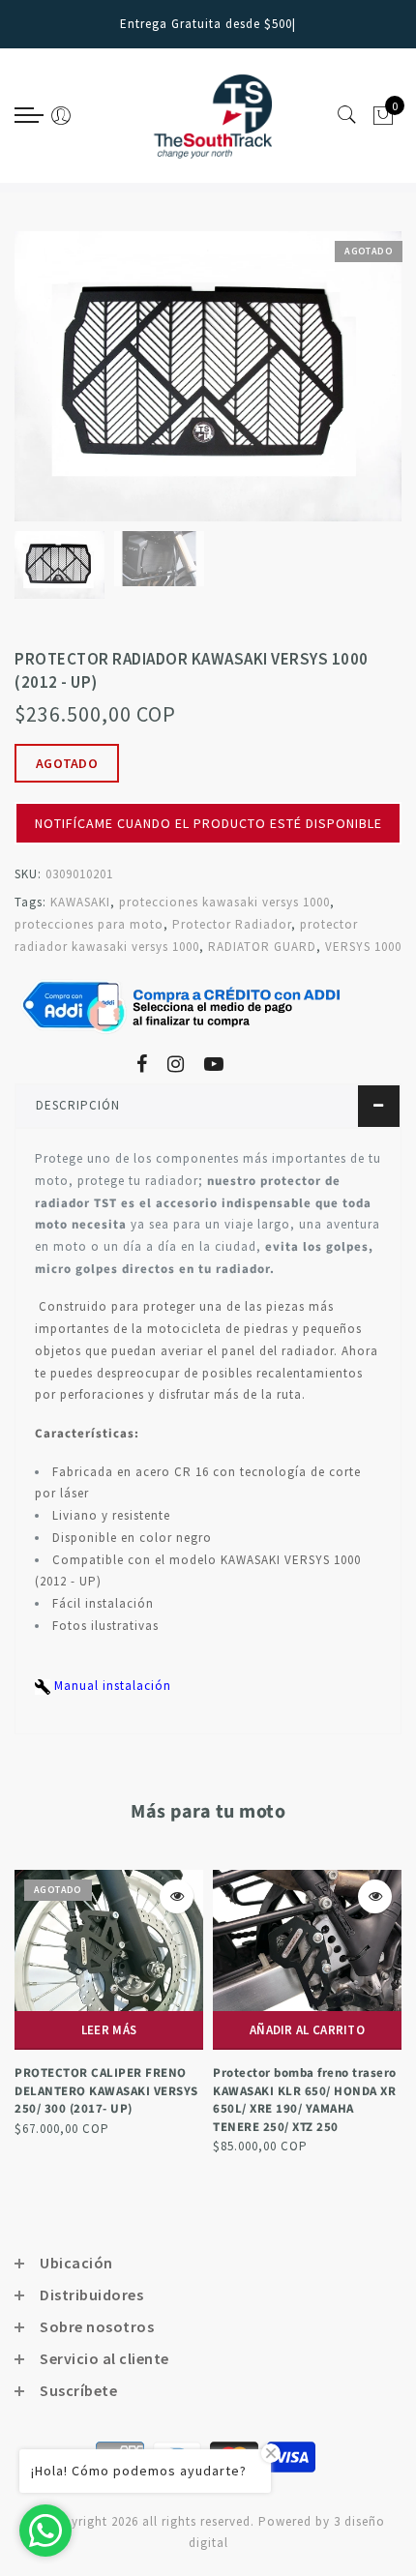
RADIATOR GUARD (262, 947)
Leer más (109, 2030)
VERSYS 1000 (363, 947)
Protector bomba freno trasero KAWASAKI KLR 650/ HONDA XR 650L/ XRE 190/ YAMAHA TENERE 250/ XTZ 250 (305, 2100)
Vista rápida (177, 1896)
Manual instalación (111, 1686)
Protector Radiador (232, 924)
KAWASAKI (80, 902)
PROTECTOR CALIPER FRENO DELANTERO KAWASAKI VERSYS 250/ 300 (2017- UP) (106, 2091)
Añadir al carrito (307, 2030)
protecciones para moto (89, 924)
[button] (208, 794)
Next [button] (342, 387)
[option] (208, 376)
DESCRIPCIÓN (78, 1105)
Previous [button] (50, 387)
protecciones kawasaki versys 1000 (224, 902)
